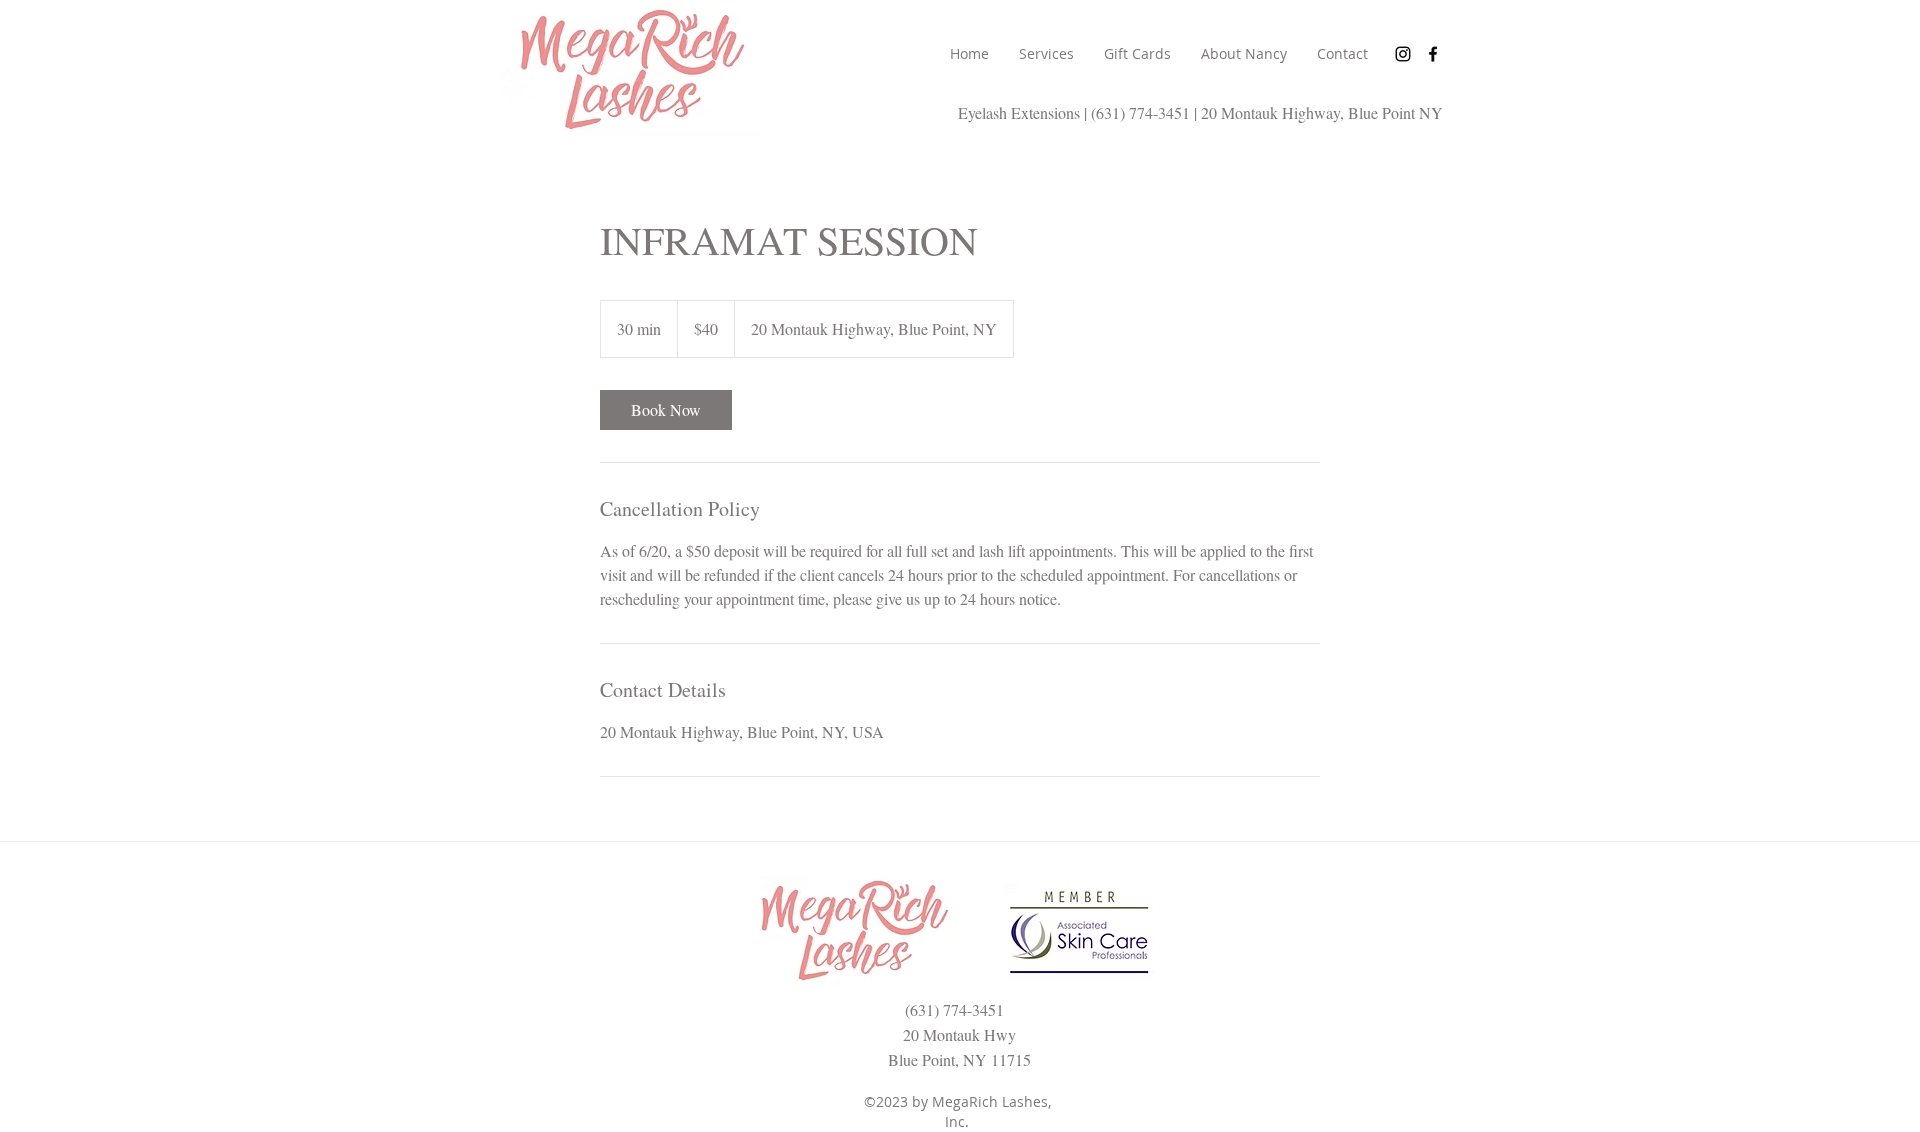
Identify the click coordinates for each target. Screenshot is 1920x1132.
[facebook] (1433, 54)
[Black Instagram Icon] (1403, 54)
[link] (666, 410)
